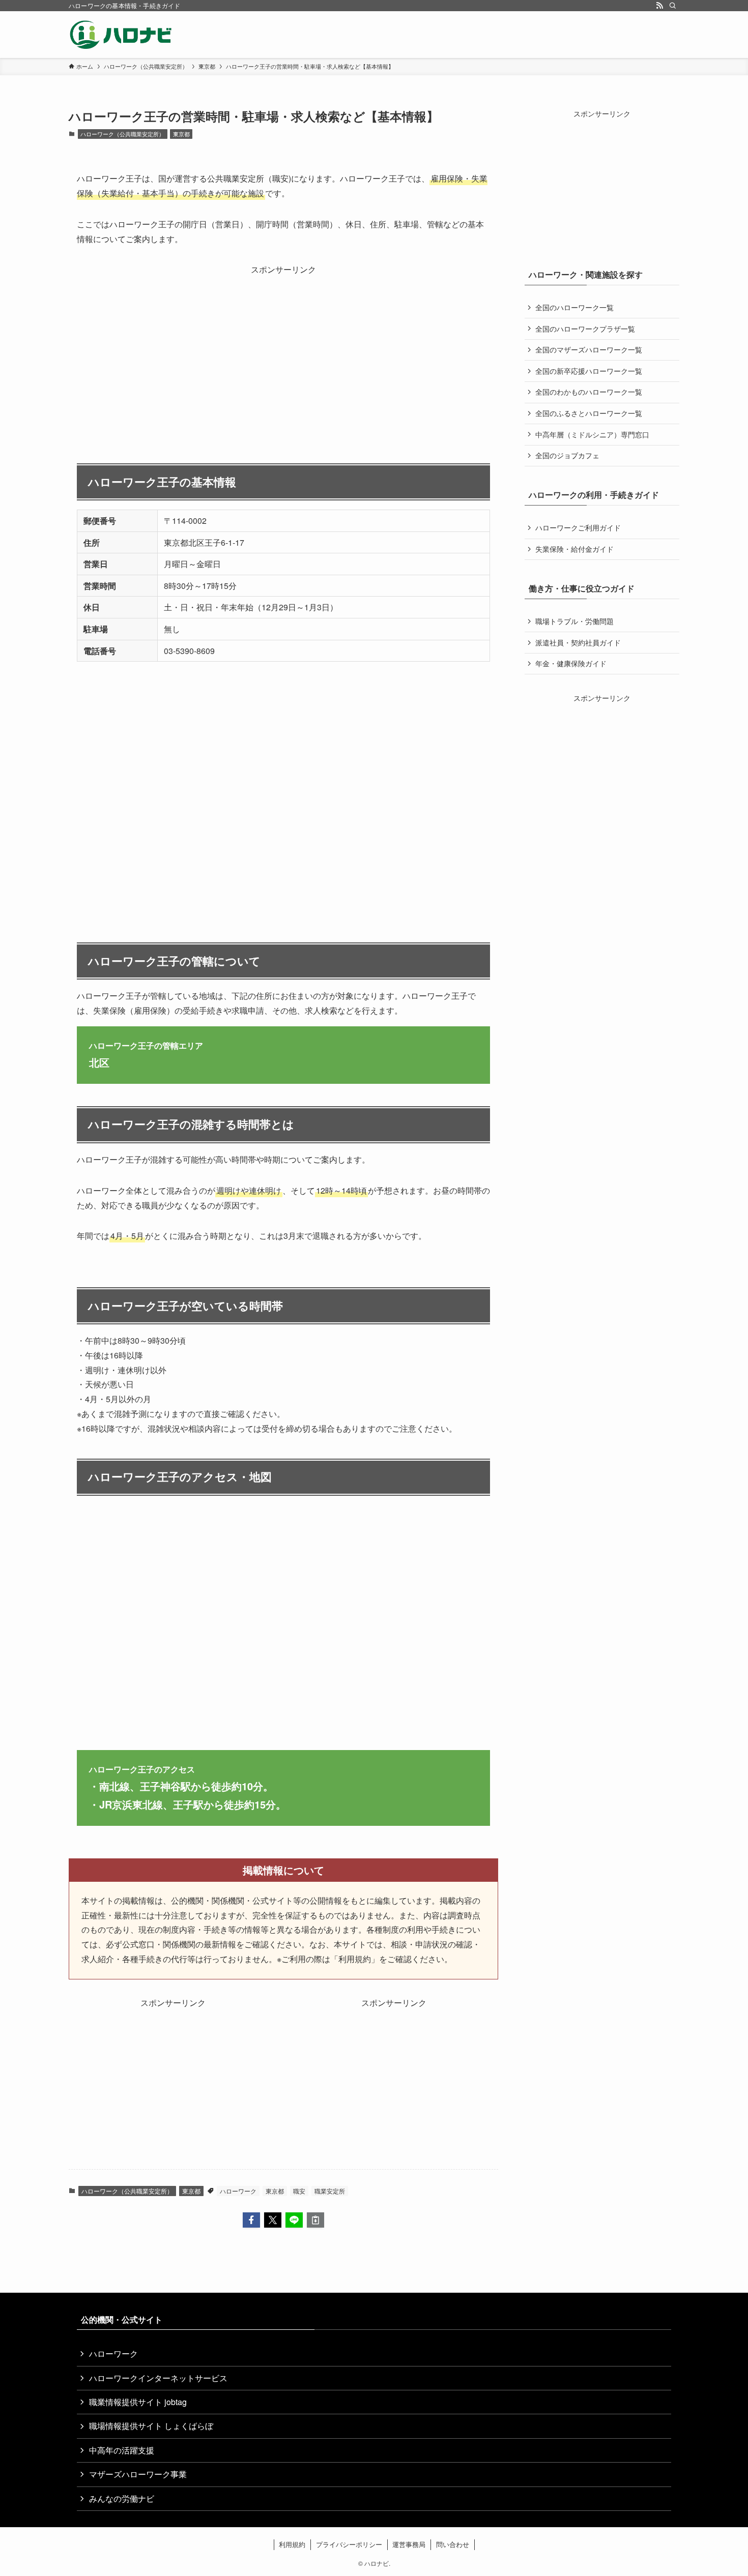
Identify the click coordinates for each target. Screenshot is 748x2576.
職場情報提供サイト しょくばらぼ (151, 2426)
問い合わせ (453, 2544)
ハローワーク (238, 2191)
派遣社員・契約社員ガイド (578, 642)
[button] (251, 2220)
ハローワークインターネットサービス (158, 2378)
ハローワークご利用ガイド (578, 527)
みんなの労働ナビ (122, 2498)
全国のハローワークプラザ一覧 (585, 329)
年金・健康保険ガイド (571, 663)
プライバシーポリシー (349, 2544)
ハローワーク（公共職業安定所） (122, 134)
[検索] (673, 6)
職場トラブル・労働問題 (574, 621)
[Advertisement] (283, 348)
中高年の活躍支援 (122, 2450)
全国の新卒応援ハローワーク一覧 (589, 371)
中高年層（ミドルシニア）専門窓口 (592, 434)
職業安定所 (330, 2191)
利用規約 (292, 2544)
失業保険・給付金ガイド (574, 549)
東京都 (181, 134)
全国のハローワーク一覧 (574, 307)
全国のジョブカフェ (567, 455)
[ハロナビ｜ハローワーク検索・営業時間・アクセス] (121, 35)
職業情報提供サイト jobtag (138, 2402)
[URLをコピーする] (315, 2220)
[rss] (659, 6)
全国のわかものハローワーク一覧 (589, 392)
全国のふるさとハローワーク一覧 (589, 413)
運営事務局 (409, 2544)
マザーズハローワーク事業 (138, 2474)
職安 (299, 2191)
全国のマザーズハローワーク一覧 (589, 349)
